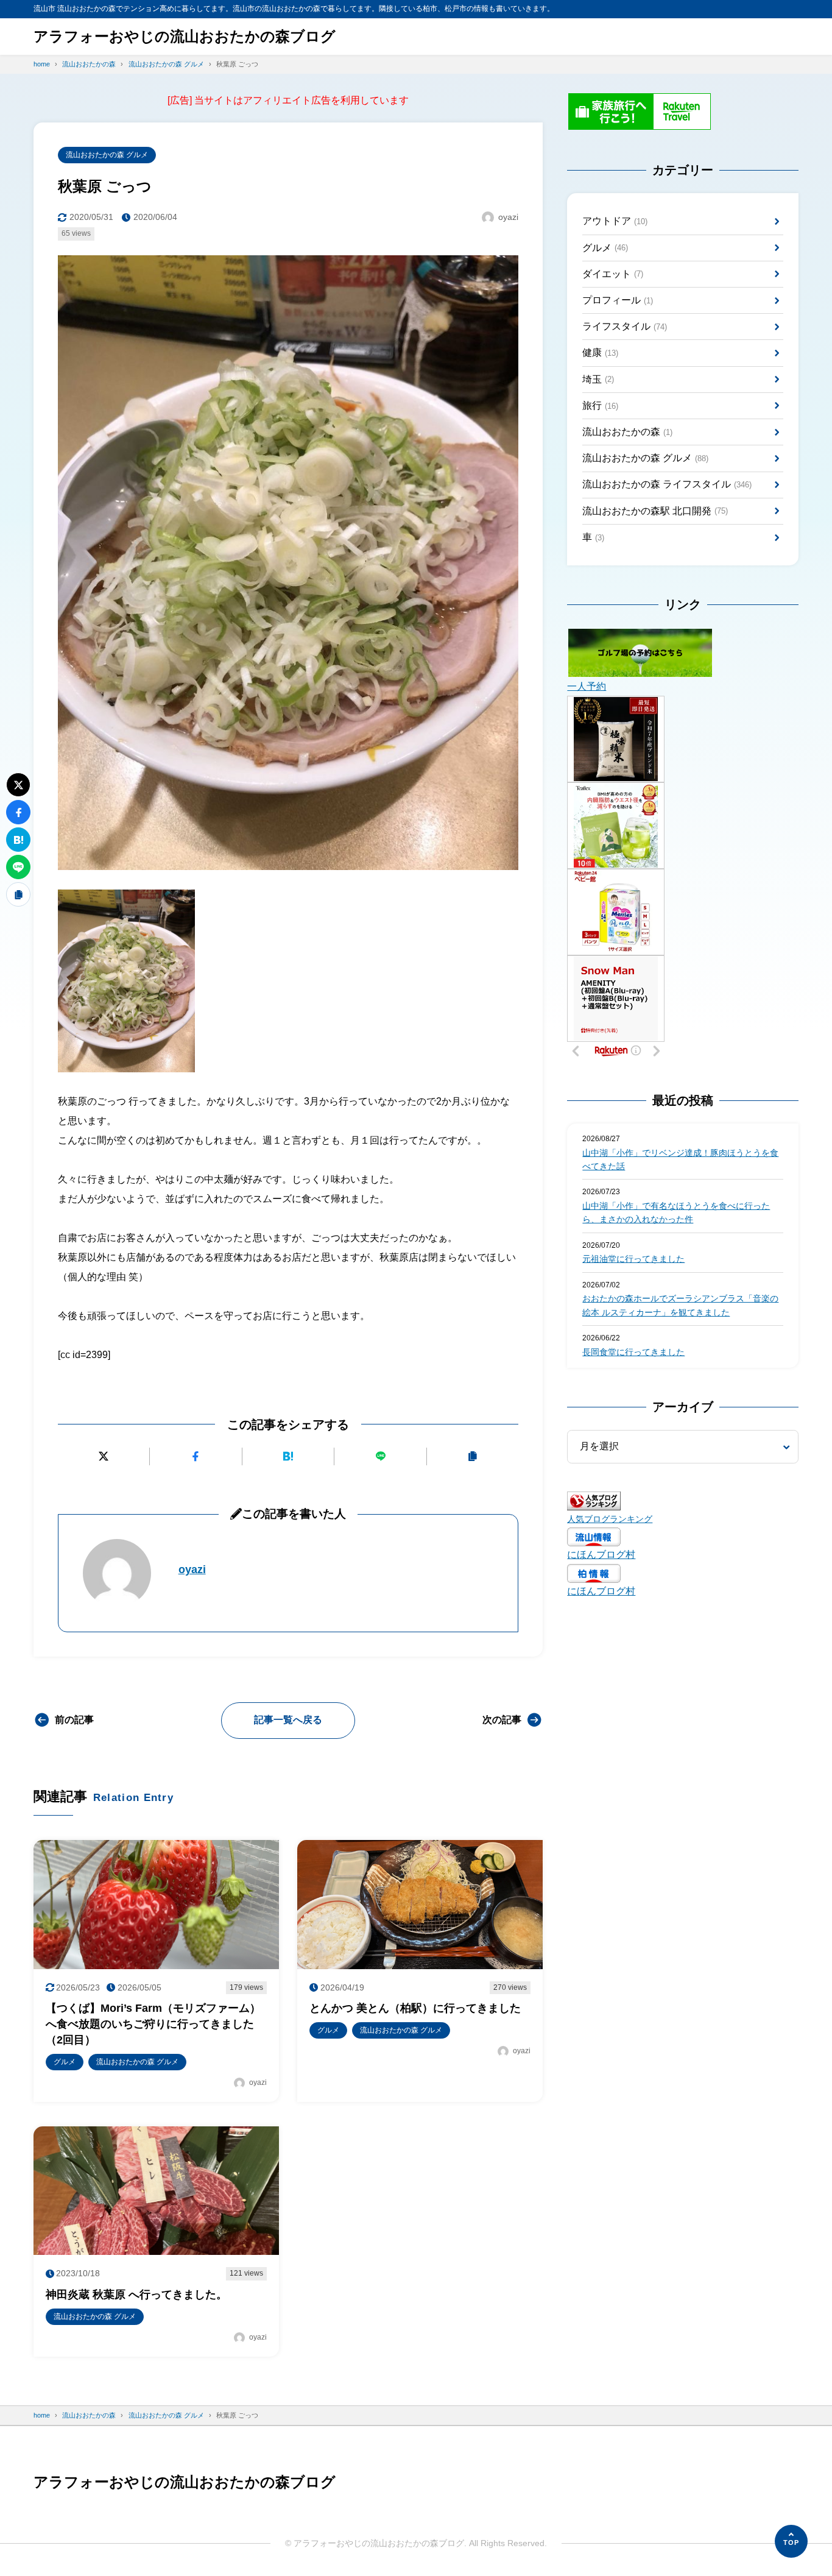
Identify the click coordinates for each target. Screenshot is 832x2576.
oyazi (192, 1569)
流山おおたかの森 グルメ (107, 155)
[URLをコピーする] (473, 1456)
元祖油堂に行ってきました (633, 1259)
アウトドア (615, 221)
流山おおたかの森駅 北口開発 (655, 511)
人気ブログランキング (610, 1519)
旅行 (600, 405)
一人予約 (587, 686)
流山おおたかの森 (627, 432)
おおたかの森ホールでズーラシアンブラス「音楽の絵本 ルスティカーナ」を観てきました (680, 1305)
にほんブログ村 (601, 1555)
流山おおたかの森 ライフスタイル (667, 484)
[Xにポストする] (104, 1456)
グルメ (605, 248)
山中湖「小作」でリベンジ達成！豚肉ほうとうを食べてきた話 (680, 1159)
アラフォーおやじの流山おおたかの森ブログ (185, 36)
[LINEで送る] (380, 1456)
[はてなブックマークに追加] (288, 1456)
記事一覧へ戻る (288, 1720)
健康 (600, 352)
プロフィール (618, 300)
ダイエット (613, 274)
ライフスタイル (625, 326)
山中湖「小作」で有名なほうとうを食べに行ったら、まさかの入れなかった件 (676, 1212)
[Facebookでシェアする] (196, 1456)
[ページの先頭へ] (791, 2541)
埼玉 (598, 379)
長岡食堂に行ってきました (633, 1352)
